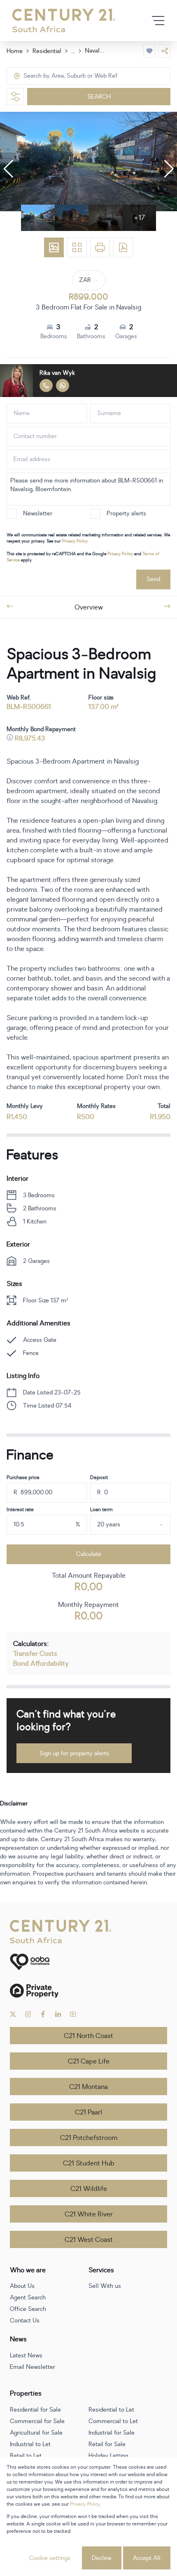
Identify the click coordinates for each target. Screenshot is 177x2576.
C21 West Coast (89, 2240)
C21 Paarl (88, 2112)
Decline (102, 2558)
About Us (22, 2286)
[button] (8, 169)
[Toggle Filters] (15, 97)
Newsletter (38, 514)
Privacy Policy (75, 541)
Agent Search (28, 2298)
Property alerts (126, 514)
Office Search (28, 2309)
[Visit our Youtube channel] (73, 2014)
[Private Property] (88, 1991)
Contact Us (25, 2321)
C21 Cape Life (89, 2061)
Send (153, 579)
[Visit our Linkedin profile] (58, 2014)
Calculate (89, 1554)
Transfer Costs (35, 1654)
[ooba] (88, 1962)
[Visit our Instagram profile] (28, 2014)
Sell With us (105, 2286)
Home (15, 51)
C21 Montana (88, 2087)
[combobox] (58, 76)
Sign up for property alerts (74, 1753)
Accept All (147, 2558)
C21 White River (89, 2214)
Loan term (101, 1510)
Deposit (99, 1477)
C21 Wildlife (89, 2189)
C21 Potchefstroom (89, 2138)
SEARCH (99, 97)
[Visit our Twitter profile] (13, 2014)
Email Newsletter (33, 2367)
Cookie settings (50, 2558)
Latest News (26, 2356)
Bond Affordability (41, 1664)
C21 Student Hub (89, 2163)
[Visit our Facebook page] (43, 2014)
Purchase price (23, 1477)
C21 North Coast (88, 2036)
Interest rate (20, 1510)
